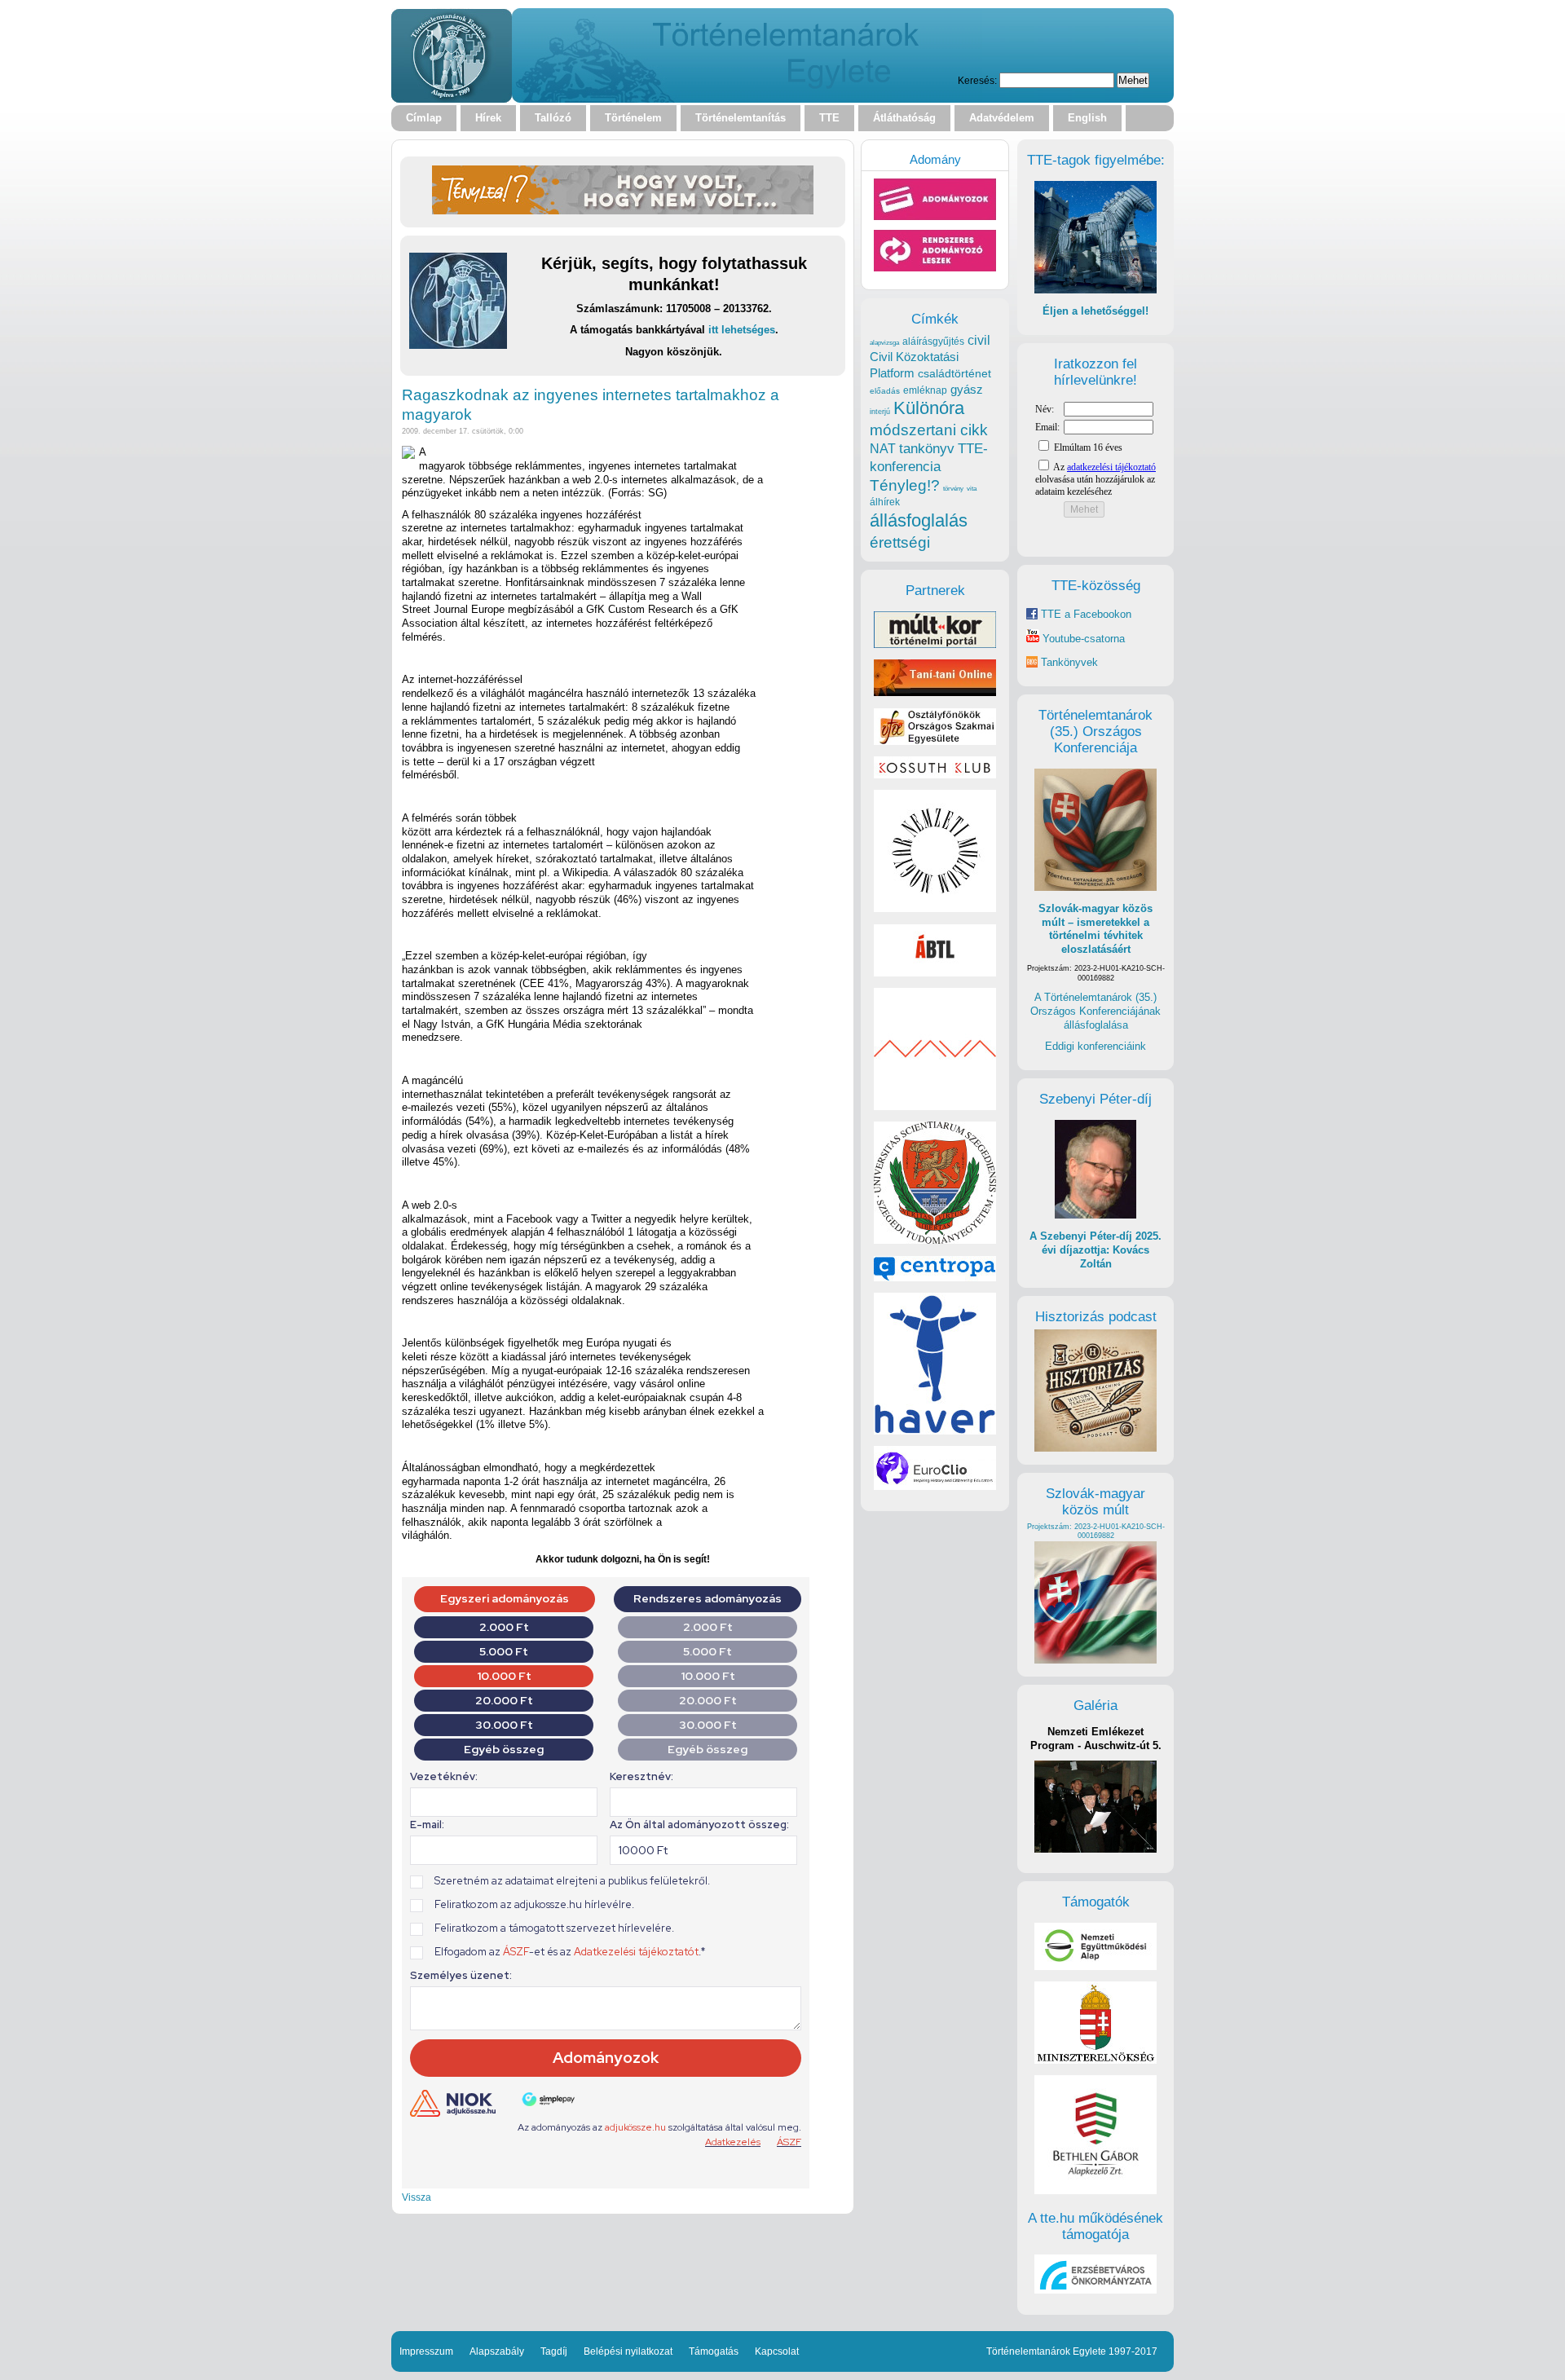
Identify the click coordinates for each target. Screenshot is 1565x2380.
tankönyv (927, 449)
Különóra (929, 408)
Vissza (417, 2197)
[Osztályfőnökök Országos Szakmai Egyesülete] (935, 741)
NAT (883, 449)
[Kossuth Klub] (935, 775)
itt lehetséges (742, 330)
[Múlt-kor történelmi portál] (935, 644)
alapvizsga (884, 342)
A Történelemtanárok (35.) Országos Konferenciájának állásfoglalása (1095, 1011)
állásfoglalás (919, 520)
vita (972, 488)
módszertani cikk (929, 430)
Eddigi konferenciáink (1095, 1046)
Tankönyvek (1069, 662)
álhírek (885, 502)
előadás (885, 391)
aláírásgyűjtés (933, 342)
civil (979, 340)
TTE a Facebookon (1084, 614)
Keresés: (977, 80)
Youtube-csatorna (1082, 639)
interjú (880, 412)
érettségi (900, 542)
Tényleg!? (905, 485)
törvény (953, 489)
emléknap (925, 390)
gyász (967, 389)
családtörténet (954, 373)
